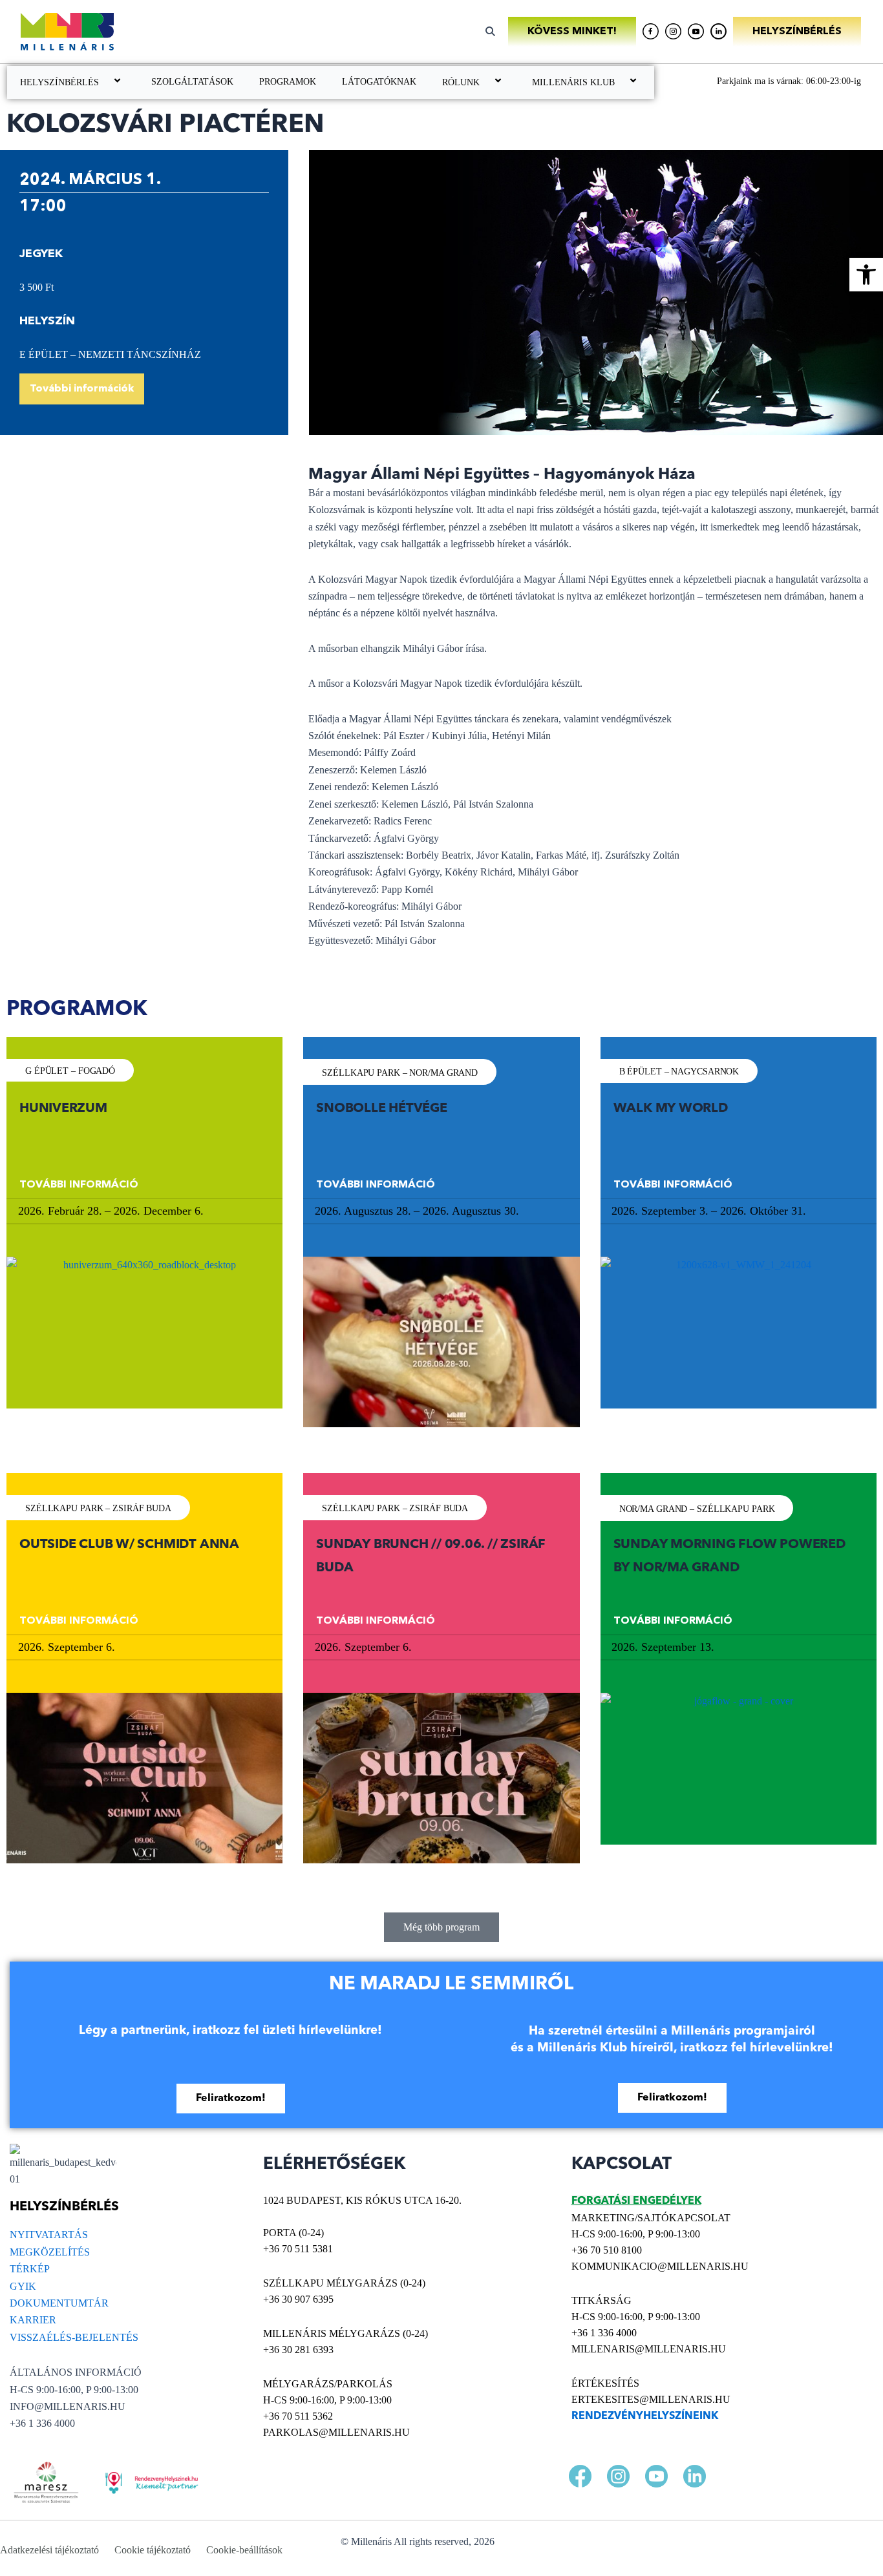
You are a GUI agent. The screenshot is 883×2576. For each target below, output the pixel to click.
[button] (866, 275)
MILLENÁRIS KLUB (573, 82)
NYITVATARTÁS (49, 2235)
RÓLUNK (461, 82)
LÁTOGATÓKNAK (379, 82)
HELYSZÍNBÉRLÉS (59, 82)
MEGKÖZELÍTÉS (50, 2252)
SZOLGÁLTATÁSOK (192, 82)
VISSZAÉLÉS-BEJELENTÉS (74, 2337)
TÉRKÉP (30, 2269)
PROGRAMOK (288, 82)
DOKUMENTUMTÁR (59, 2303)
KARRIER (33, 2320)
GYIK (23, 2286)
